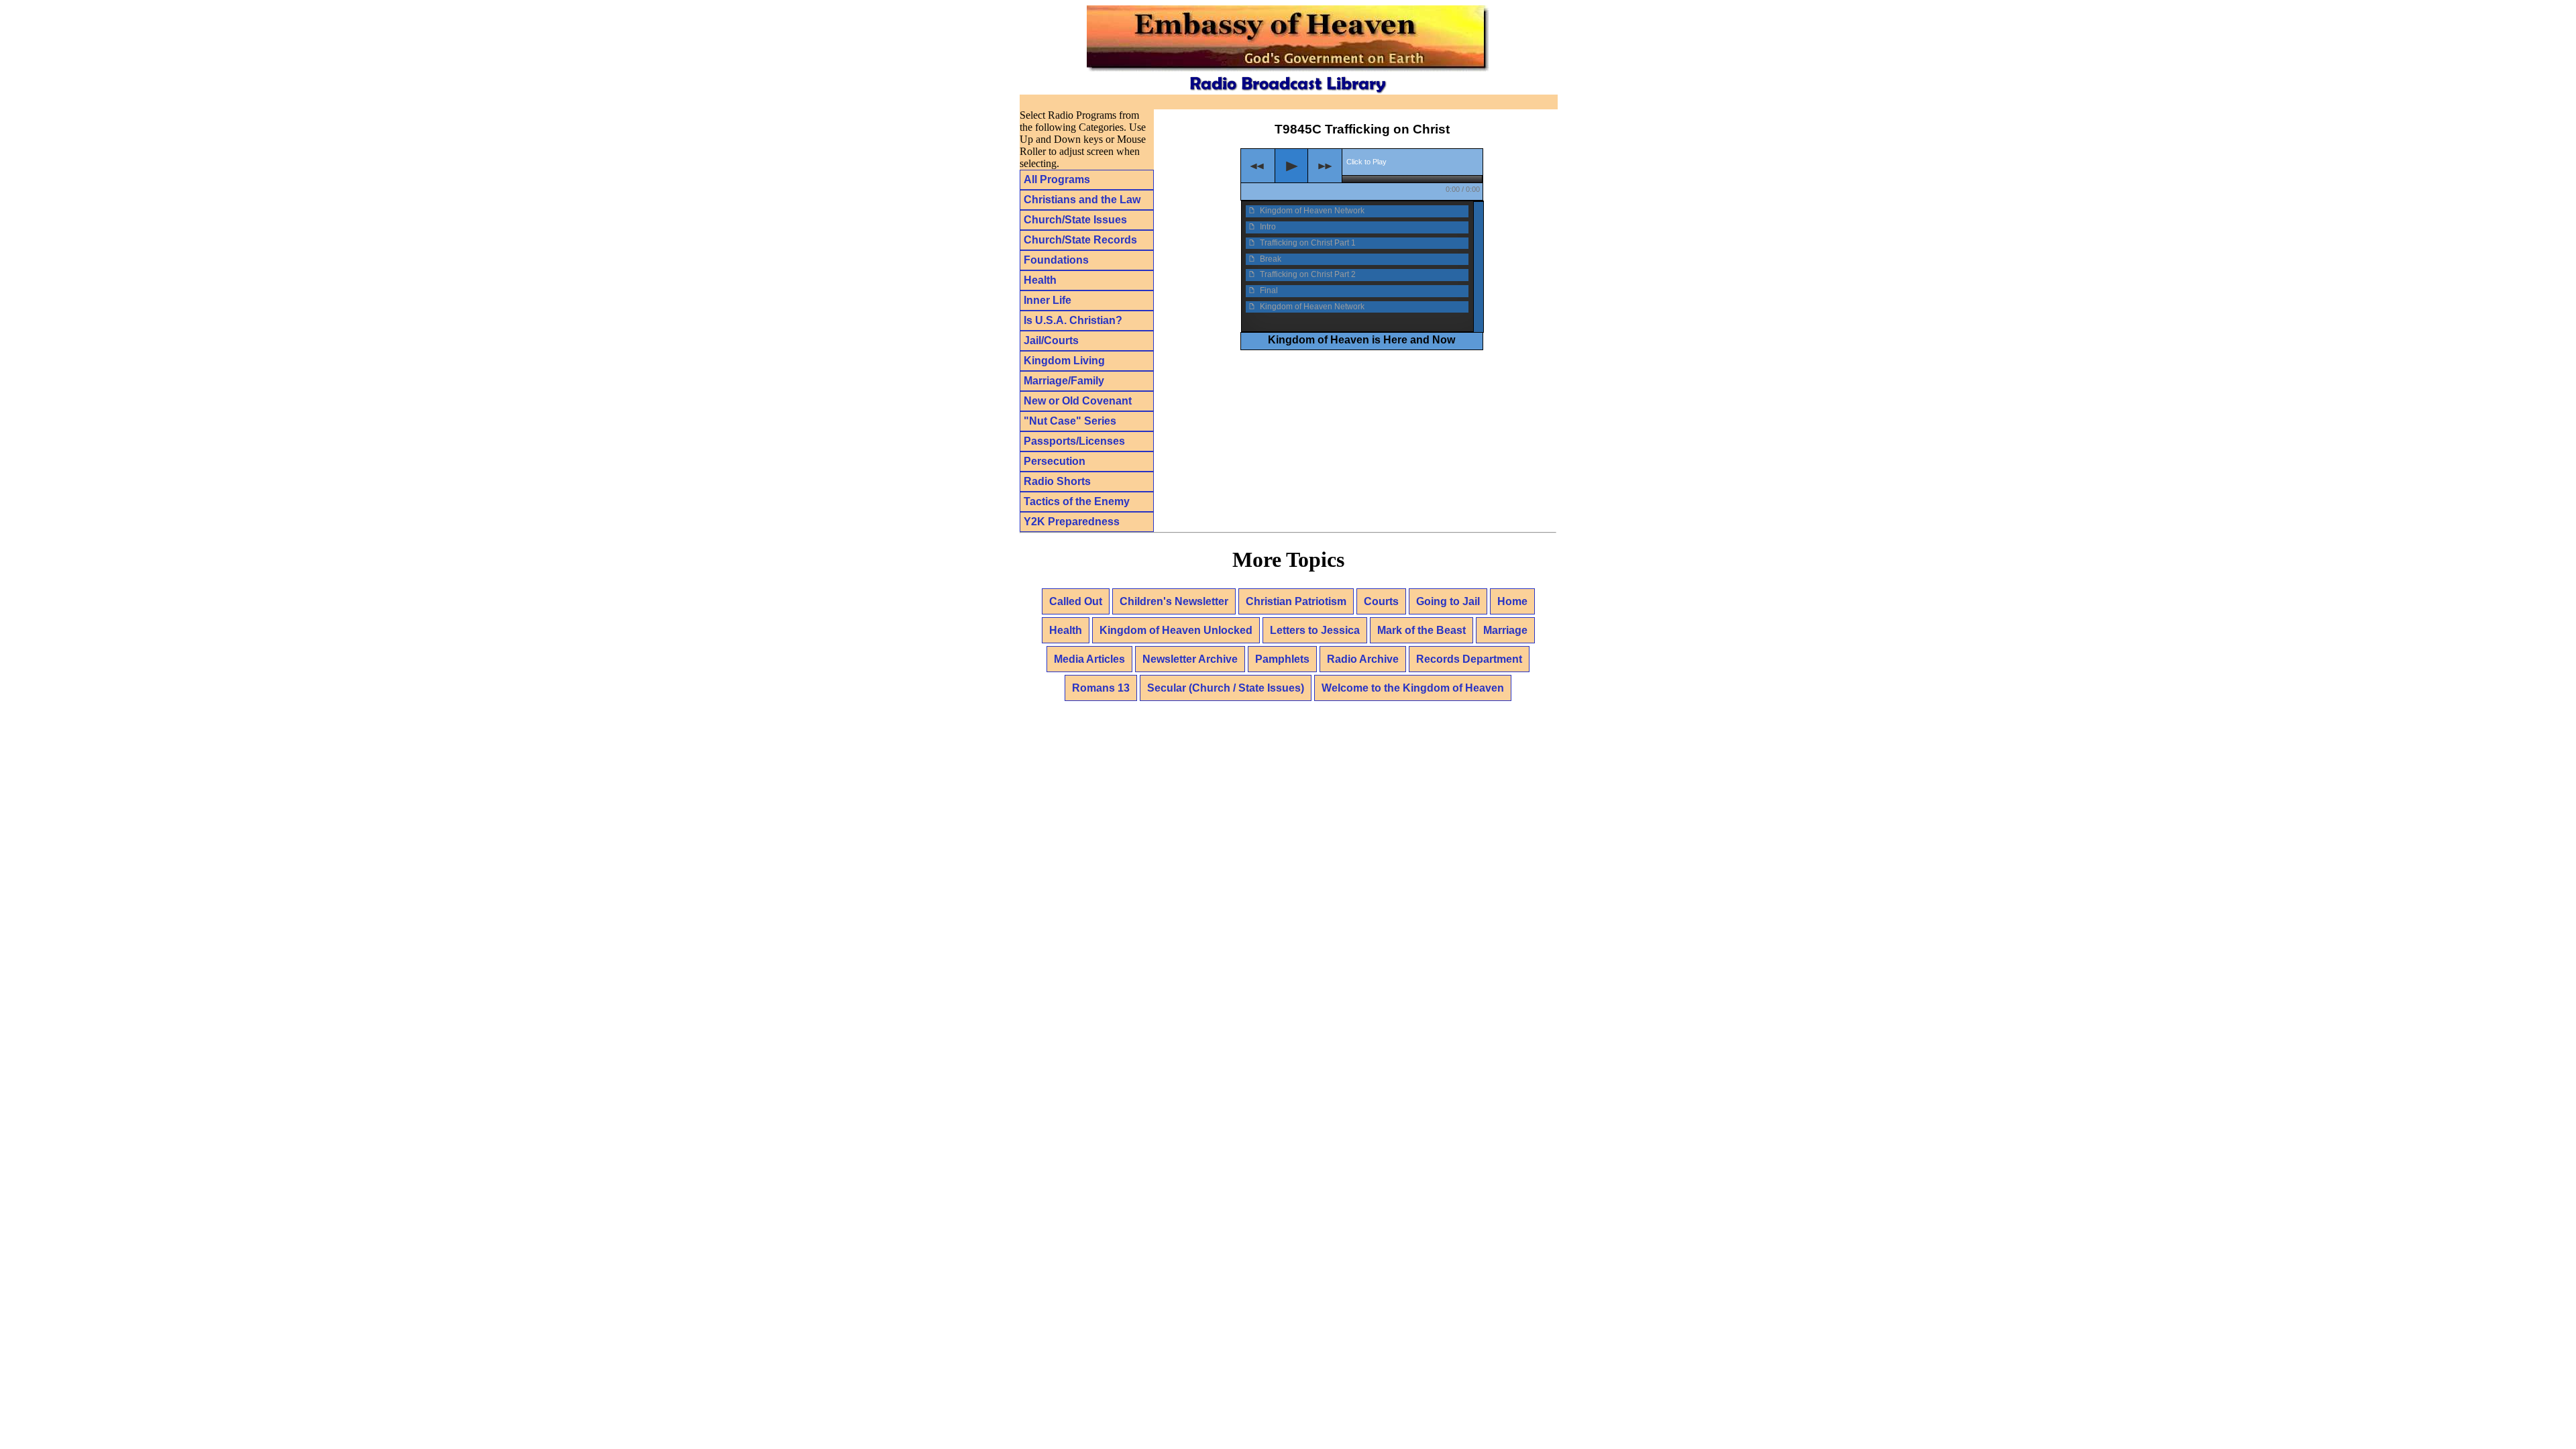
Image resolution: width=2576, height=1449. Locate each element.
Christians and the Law (1082, 200)
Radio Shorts (1057, 481)
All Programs (1057, 179)
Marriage (1505, 630)
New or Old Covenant (1078, 401)
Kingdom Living (1064, 361)
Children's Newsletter (1174, 601)
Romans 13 (1101, 688)
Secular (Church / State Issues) (1226, 688)
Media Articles (1089, 659)
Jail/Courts (1051, 340)
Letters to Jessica (1315, 630)
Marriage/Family (1064, 381)
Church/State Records (1080, 240)
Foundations (1056, 260)
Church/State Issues (1075, 220)
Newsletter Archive (1190, 659)
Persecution (1055, 461)
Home (1512, 601)
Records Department (1469, 659)
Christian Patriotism (1296, 601)
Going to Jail (1448, 601)
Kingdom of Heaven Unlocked (1176, 630)
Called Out (1076, 601)
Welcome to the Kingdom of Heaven (1413, 688)
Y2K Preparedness (1072, 522)
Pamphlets (1282, 659)
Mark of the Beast (1421, 630)
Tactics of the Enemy (1077, 501)
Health (1040, 280)
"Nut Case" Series (1070, 421)
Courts (1381, 601)
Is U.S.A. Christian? (1073, 320)
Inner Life (1048, 300)
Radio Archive (1363, 659)
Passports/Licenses (1074, 441)
